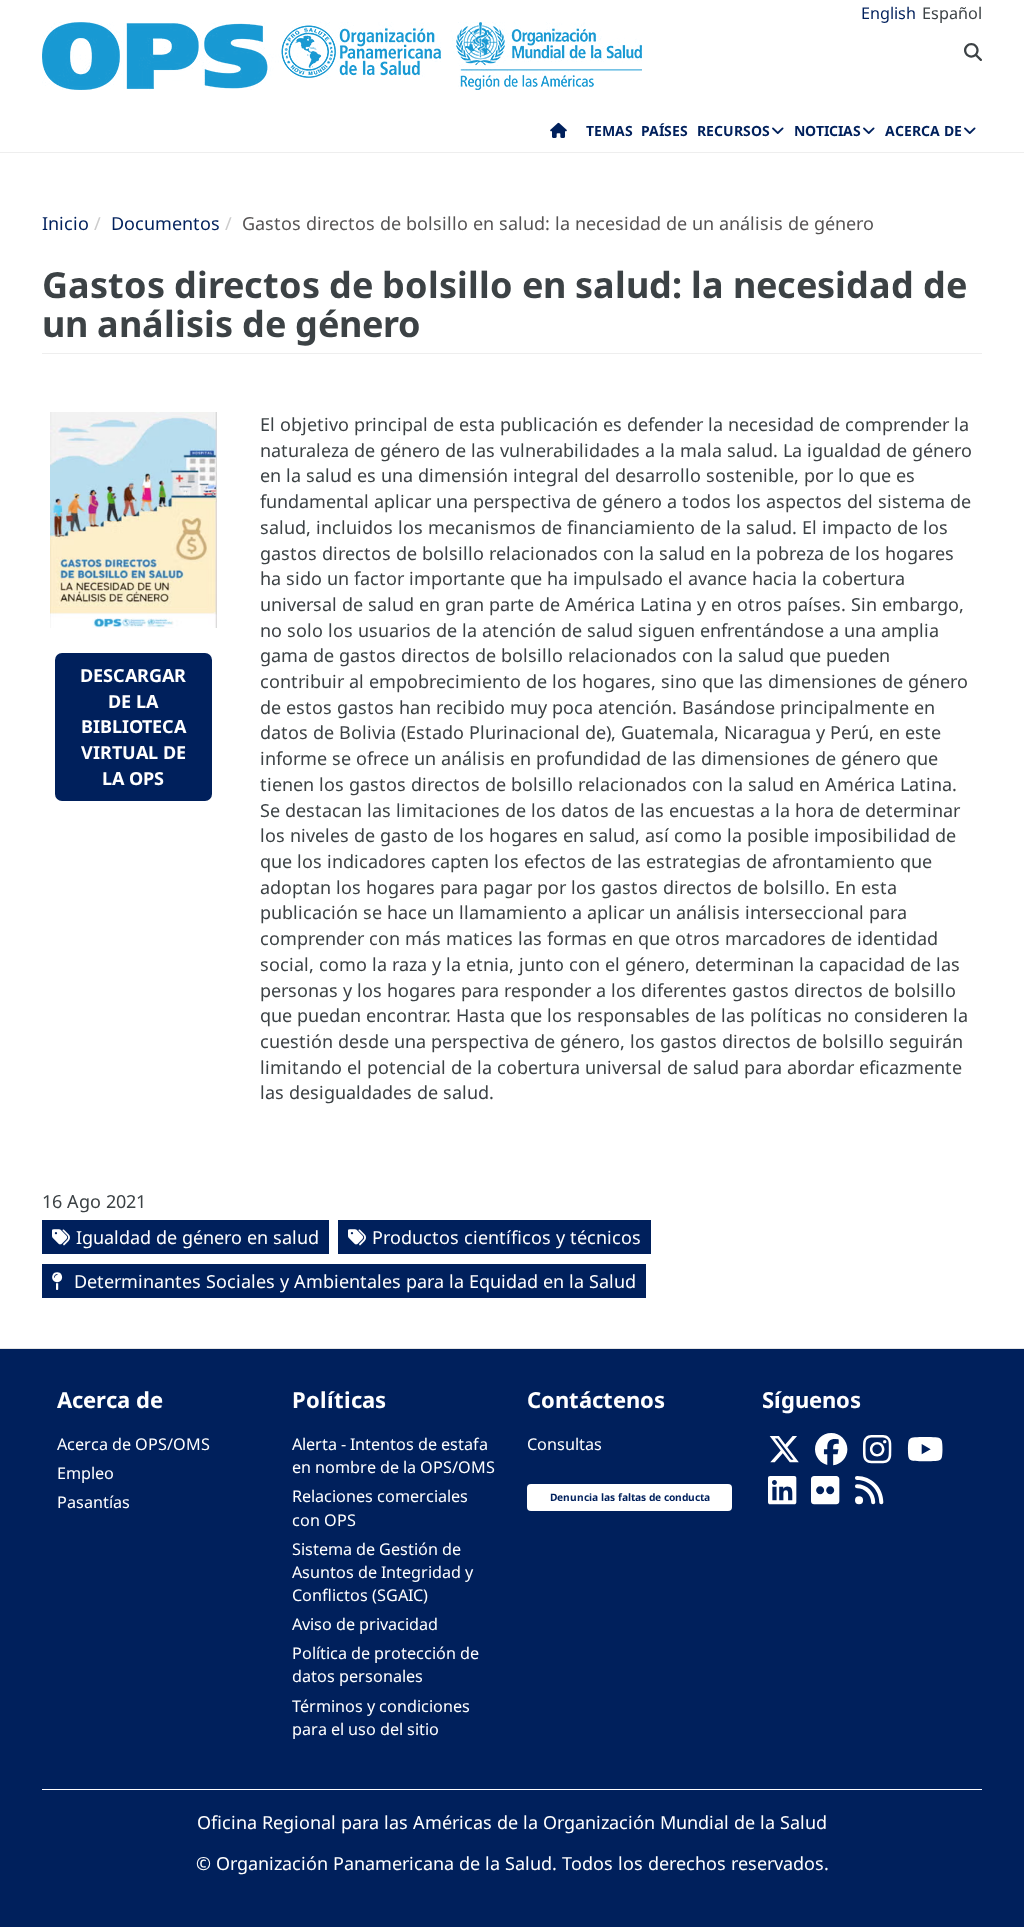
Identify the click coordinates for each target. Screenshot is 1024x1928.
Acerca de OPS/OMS (133, 1444)
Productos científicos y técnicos (506, 1237)
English (888, 13)
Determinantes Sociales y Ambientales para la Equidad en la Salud (352, 1281)
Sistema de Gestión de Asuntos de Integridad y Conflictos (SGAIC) (382, 1572)
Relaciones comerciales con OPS (380, 1507)
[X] (784, 1456)
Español (952, 13)
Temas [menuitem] (609, 130)
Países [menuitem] (664, 130)
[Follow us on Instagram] (877, 1456)
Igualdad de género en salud (197, 1237)
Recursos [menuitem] (733, 130)
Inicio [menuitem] (558, 135)
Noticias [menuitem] (827, 130)
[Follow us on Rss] (869, 1497)
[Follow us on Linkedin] (782, 1497)
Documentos (165, 223)
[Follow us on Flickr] (825, 1497)
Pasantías (93, 1502)
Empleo (85, 1473)
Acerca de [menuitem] (923, 130)
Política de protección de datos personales (385, 1664)
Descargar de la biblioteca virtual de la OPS (133, 726)
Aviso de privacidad (365, 1624)
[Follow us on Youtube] (925, 1456)
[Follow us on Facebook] (831, 1456)
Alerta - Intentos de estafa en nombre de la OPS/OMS (393, 1455)
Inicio (65, 223)
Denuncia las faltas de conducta (630, 1497)
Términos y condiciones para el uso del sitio (381, 1717)
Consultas (564, 1444)
